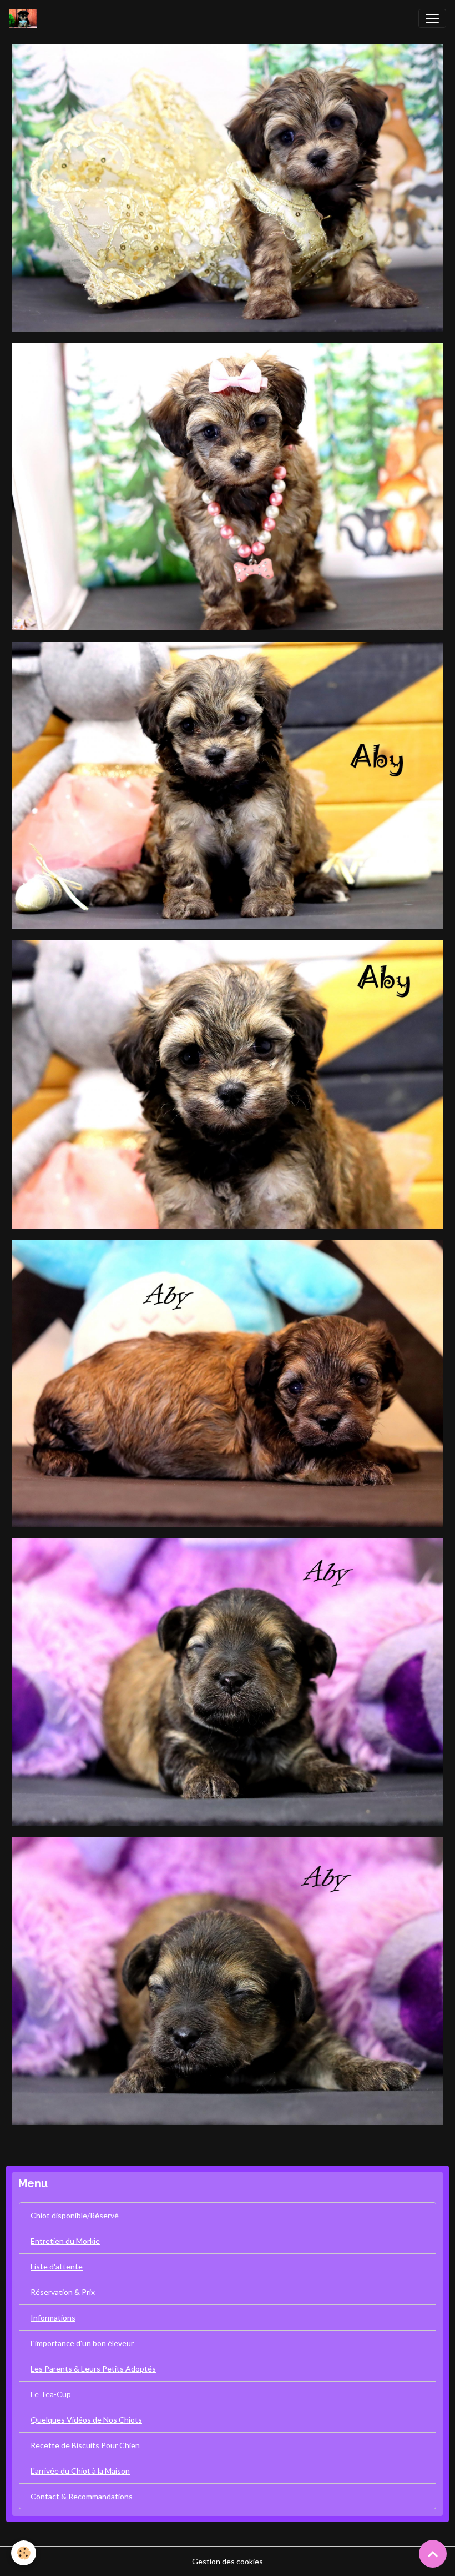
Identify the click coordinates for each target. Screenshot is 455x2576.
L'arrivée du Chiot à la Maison (80, 2471)
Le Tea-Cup (51, 2394)
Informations (53, 2317)
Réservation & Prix (63, 2292)
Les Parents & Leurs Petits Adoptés (93, 2369)
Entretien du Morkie (65, 2241)
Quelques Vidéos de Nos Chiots (86, 2420)
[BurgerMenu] (432, 18)
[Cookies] (24, 2553)
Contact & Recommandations (82, 2496)
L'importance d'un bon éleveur (82, 2343)
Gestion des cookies (228, 2561)
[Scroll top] (433, 2554)
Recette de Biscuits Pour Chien (85, 2445)
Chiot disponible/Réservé (75, 2215)
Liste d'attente (57, 2266)
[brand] (25, 18)
